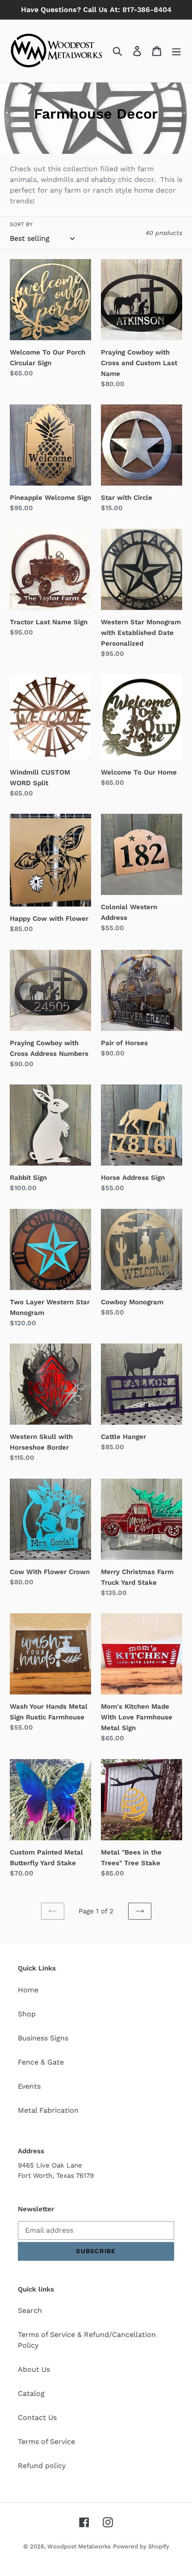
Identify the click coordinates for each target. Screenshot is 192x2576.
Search (30, 2310)
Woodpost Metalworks (79, 2546)
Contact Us (37, 2417)
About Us (34, 2369)
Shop (27, 2014)
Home (28, 1990)
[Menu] (176, 51)
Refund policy (42, 2466)
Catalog (31, 2393)
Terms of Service (46, 2442)
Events (29, 2086)
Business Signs (43, 2038)
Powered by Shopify (141, 2546)
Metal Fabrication (48, 2110)
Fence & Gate (41, 2062)
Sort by (21, 224)
